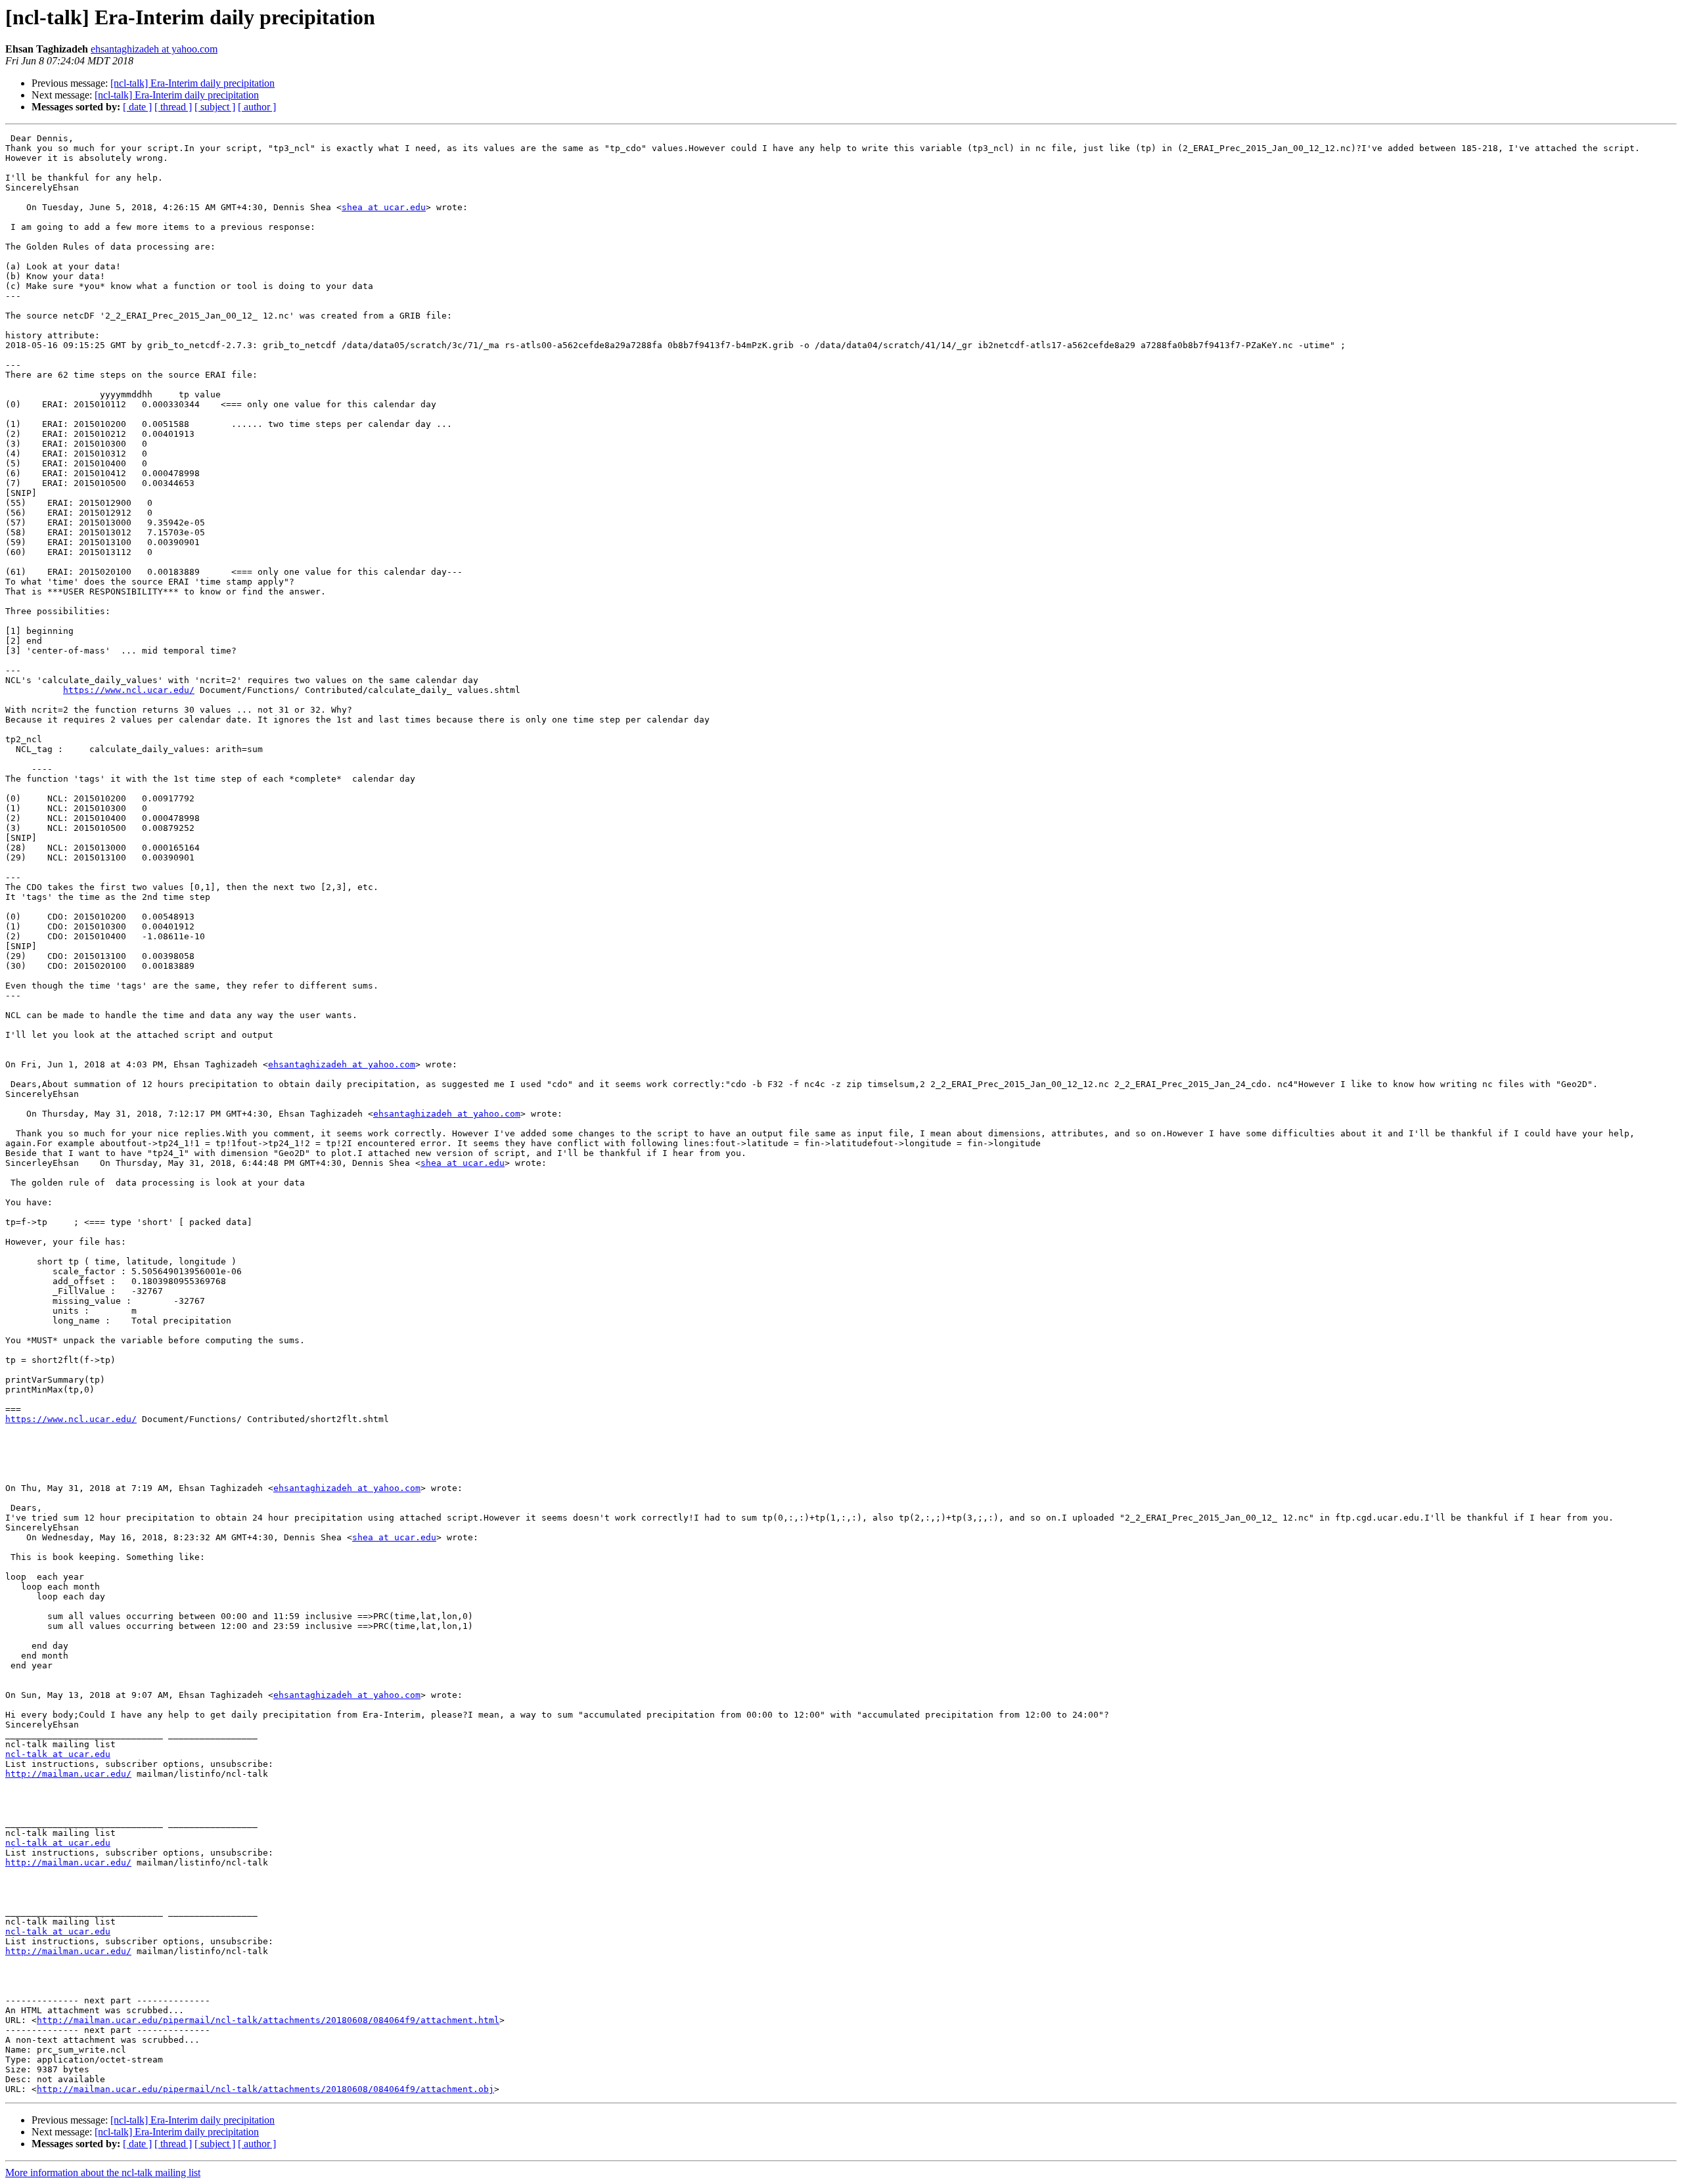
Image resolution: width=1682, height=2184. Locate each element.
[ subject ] (215, 107)
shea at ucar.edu (384, 207)
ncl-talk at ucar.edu (58, 1754)
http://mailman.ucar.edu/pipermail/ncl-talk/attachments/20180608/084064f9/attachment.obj (265, 2089)
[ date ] (137, 107)
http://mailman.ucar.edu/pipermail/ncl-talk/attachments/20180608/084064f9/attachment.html (268, 2020)
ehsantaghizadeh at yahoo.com (154, 49)
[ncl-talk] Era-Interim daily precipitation (193, 83)
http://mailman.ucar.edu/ (68, 1774)
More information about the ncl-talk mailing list (103, 2173)
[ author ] (257, 107)
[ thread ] (173, 107)
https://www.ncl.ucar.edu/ (129, 690)
